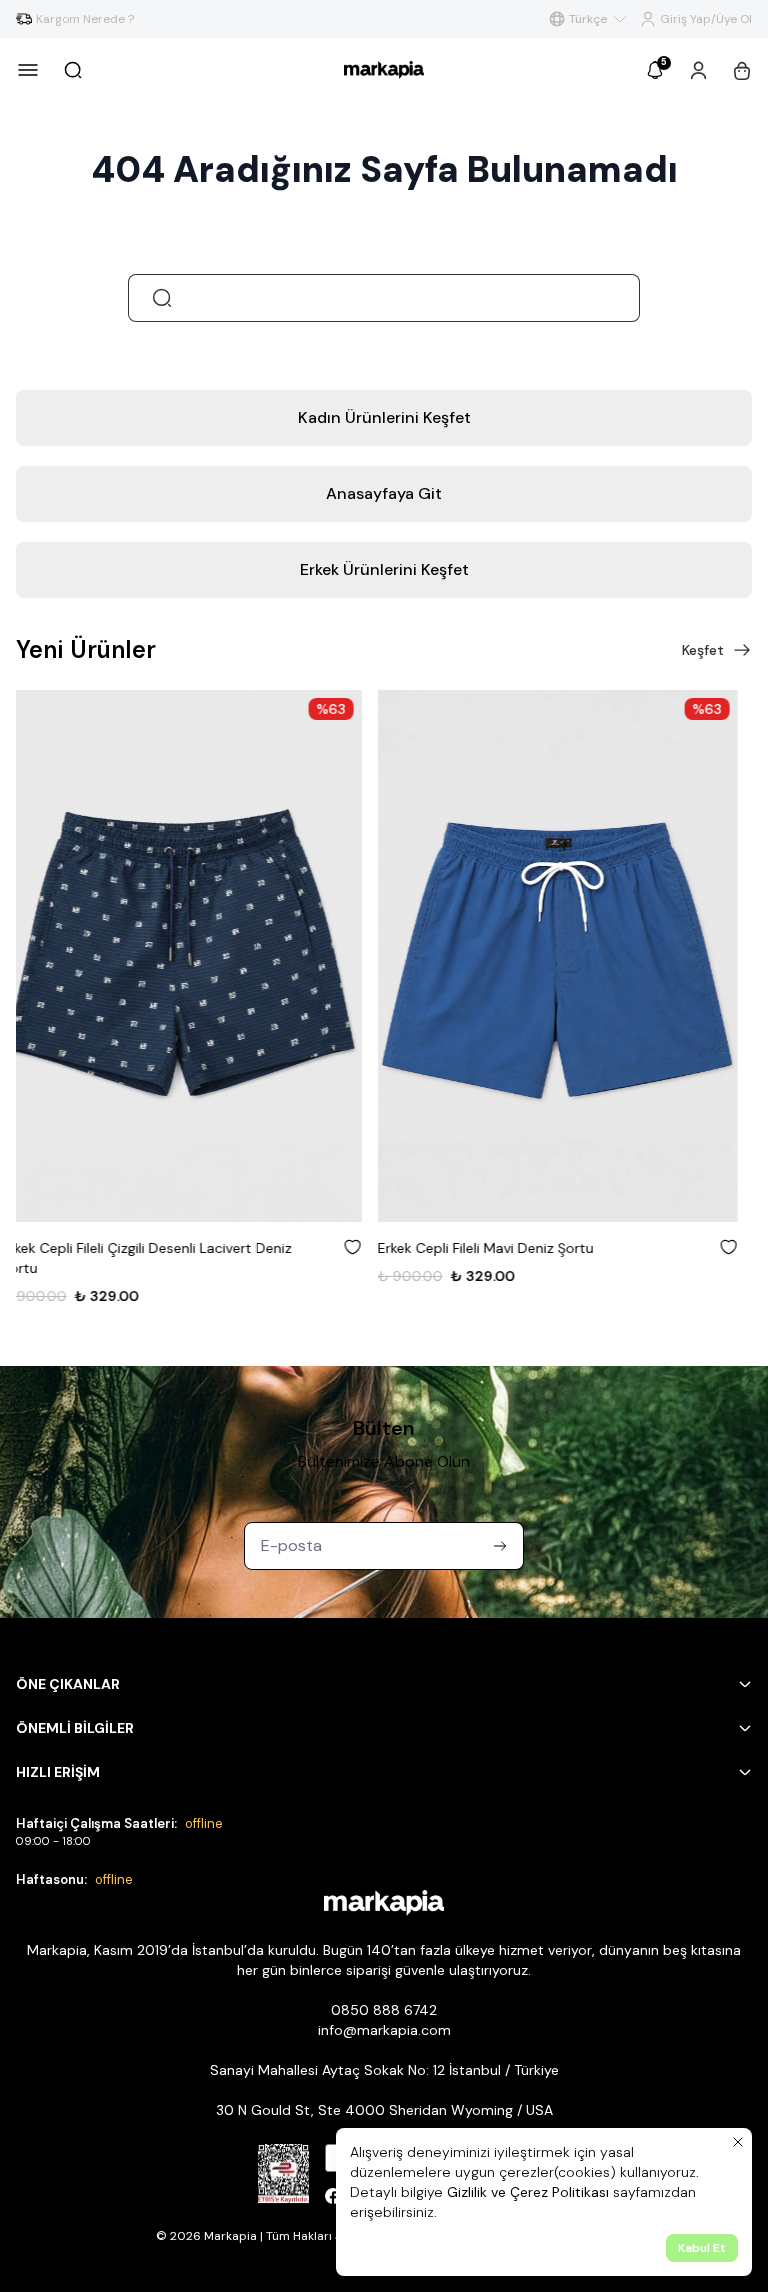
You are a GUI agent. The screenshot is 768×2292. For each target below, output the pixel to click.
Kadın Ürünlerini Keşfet (384, 417)
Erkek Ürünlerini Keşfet (384, 569)
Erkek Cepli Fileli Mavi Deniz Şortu (124, 1248)
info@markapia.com (384, 2030)
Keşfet (703, 650)
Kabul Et (702, 2248)
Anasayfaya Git (384, 493)
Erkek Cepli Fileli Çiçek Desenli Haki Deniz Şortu (544, 1248)
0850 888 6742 (384, 2010)
